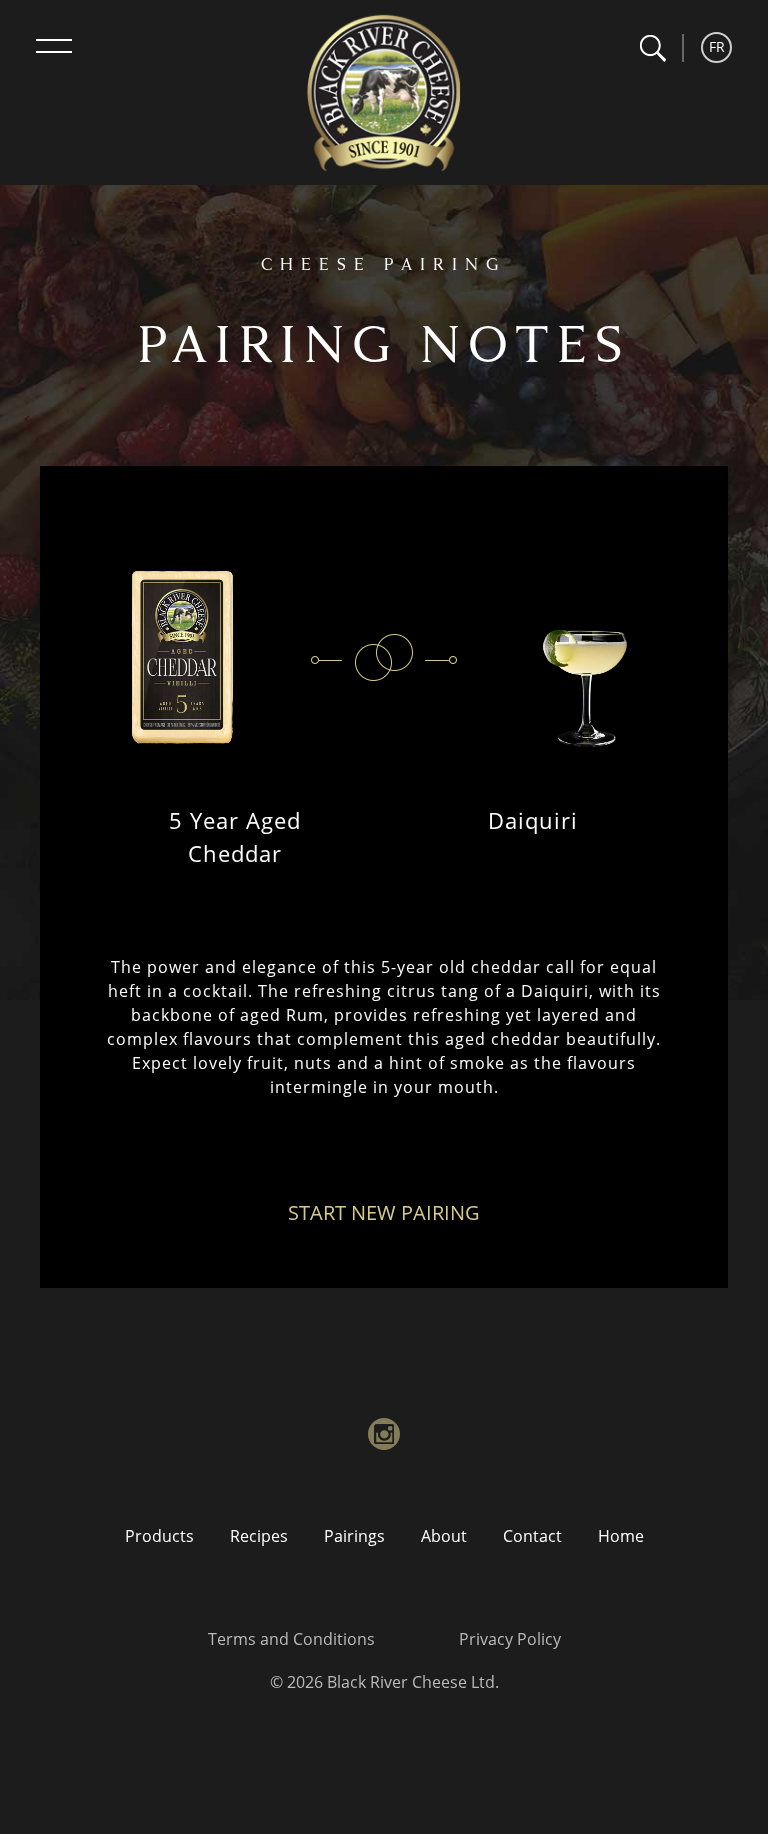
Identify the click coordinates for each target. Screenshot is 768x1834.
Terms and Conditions (291, 1639)
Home (621, 1536)
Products (159, 1536)
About (444, 1536)
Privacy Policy (510, 1639)
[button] (652, 48)
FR (717, 46)
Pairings (354, 1536)
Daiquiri (533, 820)
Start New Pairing (384, 1212)
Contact (532, 1536)
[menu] (54, 46)
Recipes (259, 1536)
